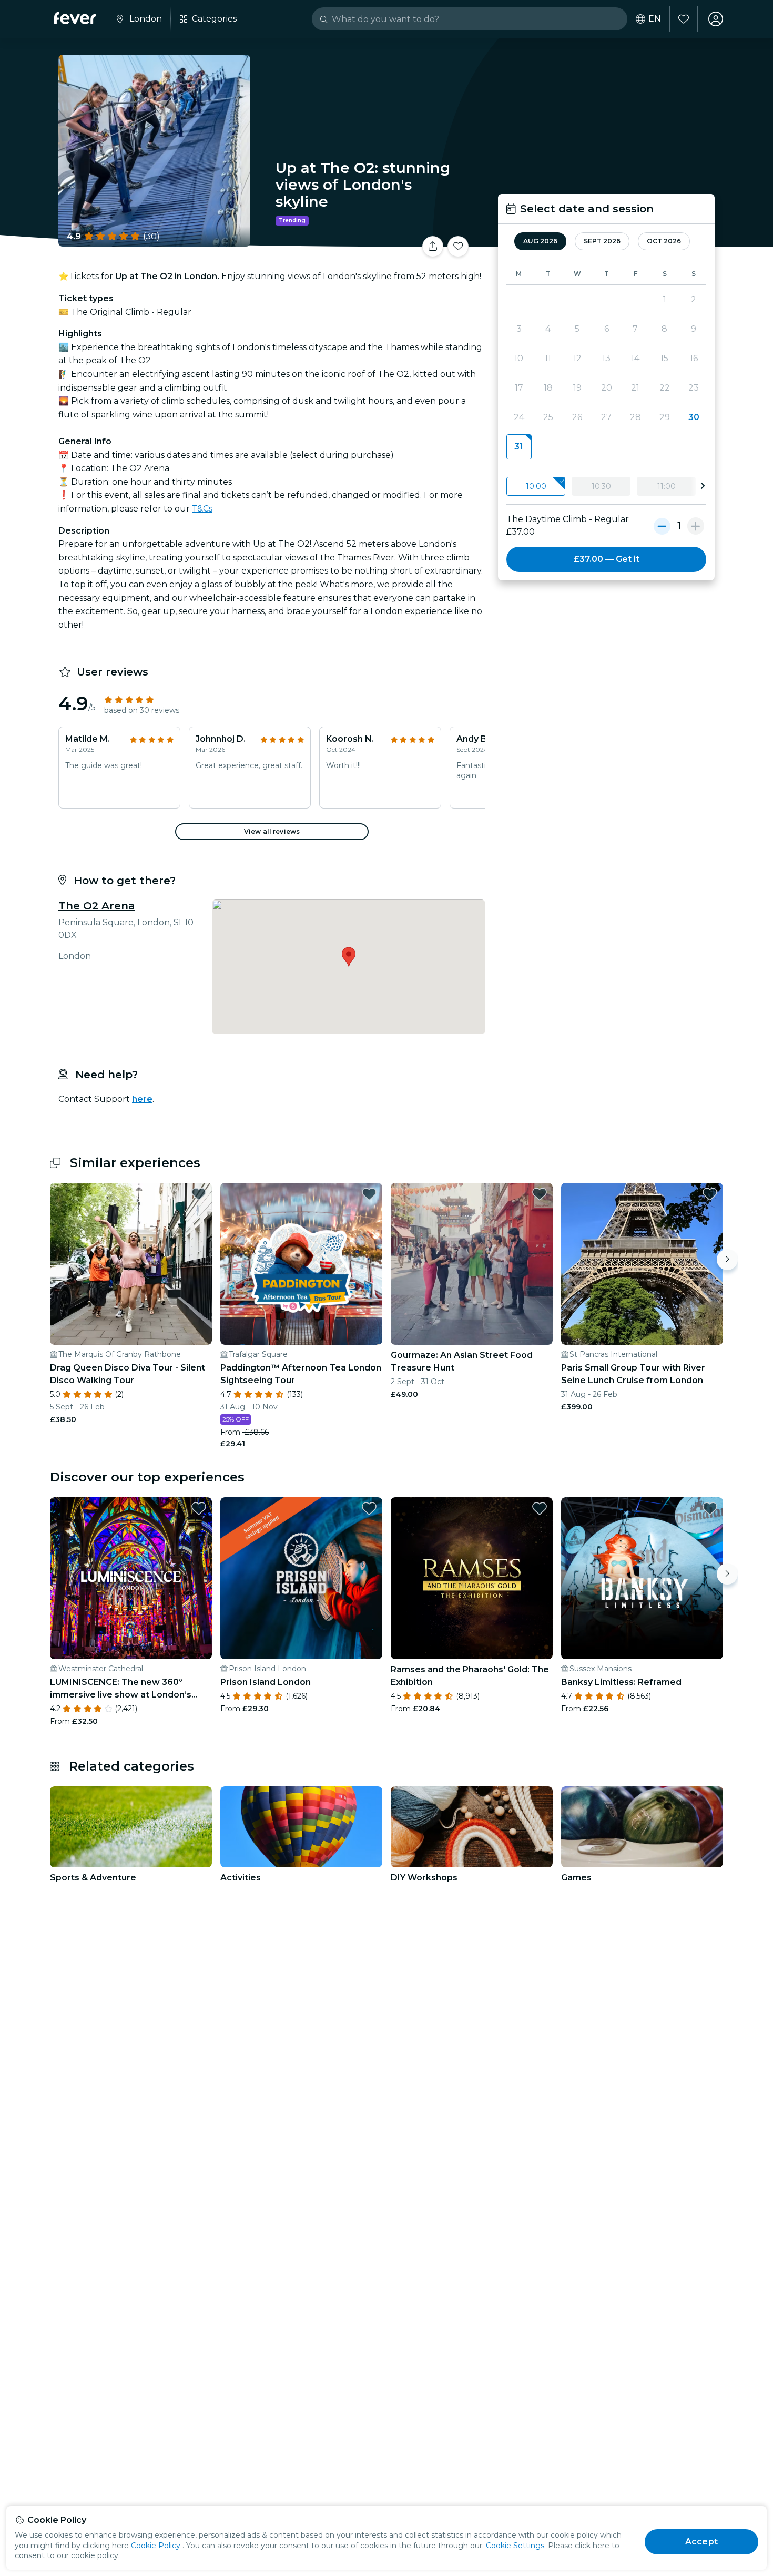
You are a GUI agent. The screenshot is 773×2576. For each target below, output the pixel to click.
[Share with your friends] (433, 247)
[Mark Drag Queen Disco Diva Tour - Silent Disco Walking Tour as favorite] (199, 1194)
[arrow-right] (703, 486)
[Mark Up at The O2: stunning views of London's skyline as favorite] (458, 247)
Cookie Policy (156, 2546)
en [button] (655, 19)
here (142, 1099)
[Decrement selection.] (662, 526)
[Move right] (727, 1260)
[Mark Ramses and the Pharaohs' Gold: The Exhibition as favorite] (540, 1508)
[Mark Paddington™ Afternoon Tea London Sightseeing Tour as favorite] (369, 1194)
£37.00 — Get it (607, 559)
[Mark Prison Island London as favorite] (369, 1508)
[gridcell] (519, 447)
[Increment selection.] (696, 526)
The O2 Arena (97, 906)
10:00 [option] (536, 486)
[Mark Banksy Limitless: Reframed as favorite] (710, 1508)
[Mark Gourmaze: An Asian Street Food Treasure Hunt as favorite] (540, 1194)
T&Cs (202, 509)
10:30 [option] (601, 486)
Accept (701, 2542)
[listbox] (606, 487)
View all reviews (272, 831)
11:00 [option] (667, 486)
